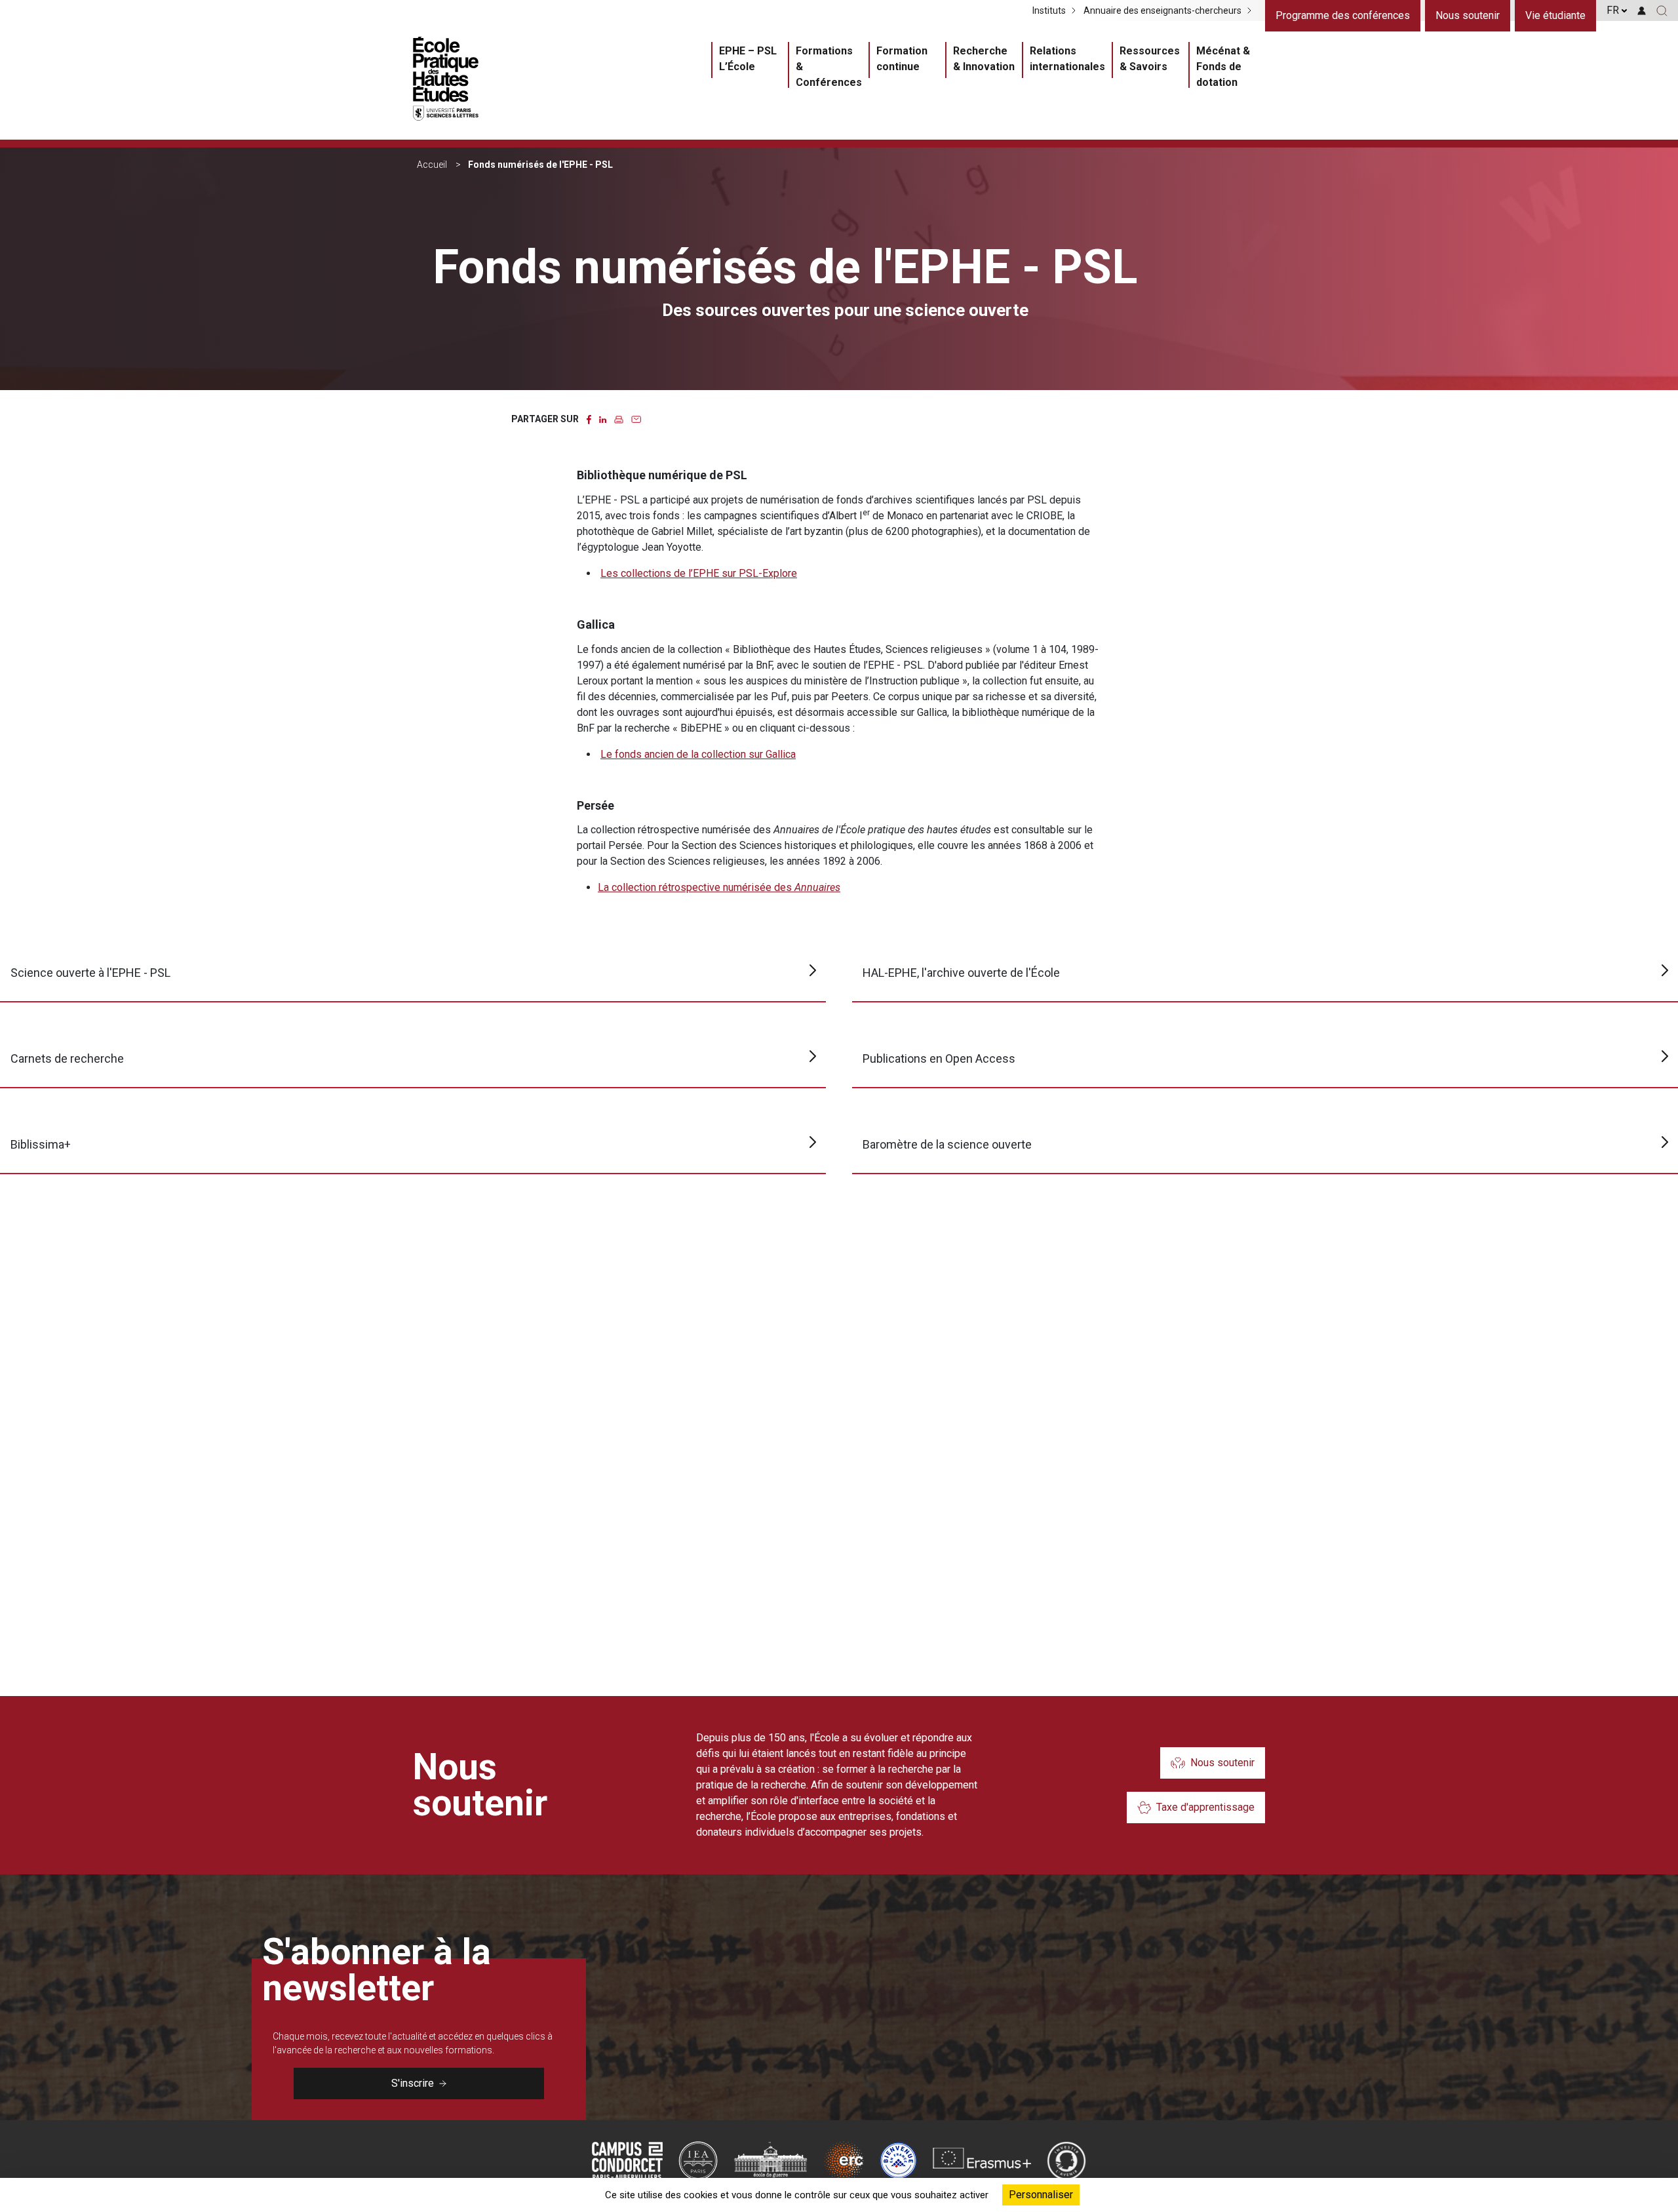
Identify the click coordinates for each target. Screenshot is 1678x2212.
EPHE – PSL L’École (748, 59)
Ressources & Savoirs (1150, 59)
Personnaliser (1041, 2195)
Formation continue (902, 59)
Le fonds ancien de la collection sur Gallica (698, 754)
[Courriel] (636, 419)
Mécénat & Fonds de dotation (1223, 67)
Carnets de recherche (67, 1058)
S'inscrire (413, 2083)
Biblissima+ (41, 1144)
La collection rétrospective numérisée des (719, 887)
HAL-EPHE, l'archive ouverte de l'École (961, 973)
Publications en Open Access (939, 1058)
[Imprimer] (619, 419)
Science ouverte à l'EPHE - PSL (90, 973)
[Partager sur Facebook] (589, 419)
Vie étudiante (1555, 15)
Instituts (1049, 10)
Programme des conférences (1343, 15)
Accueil (432, 165)
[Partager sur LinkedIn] (603, 419)
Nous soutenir (1468, 15)
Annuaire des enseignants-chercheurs (1162, 10)
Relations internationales (1067, 59)
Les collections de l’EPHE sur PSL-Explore (699, 573)
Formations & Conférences (829, 67)
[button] (1662, 10)
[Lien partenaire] (627, 2161)
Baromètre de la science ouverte (947, 1144)
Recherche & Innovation (984, 59)
